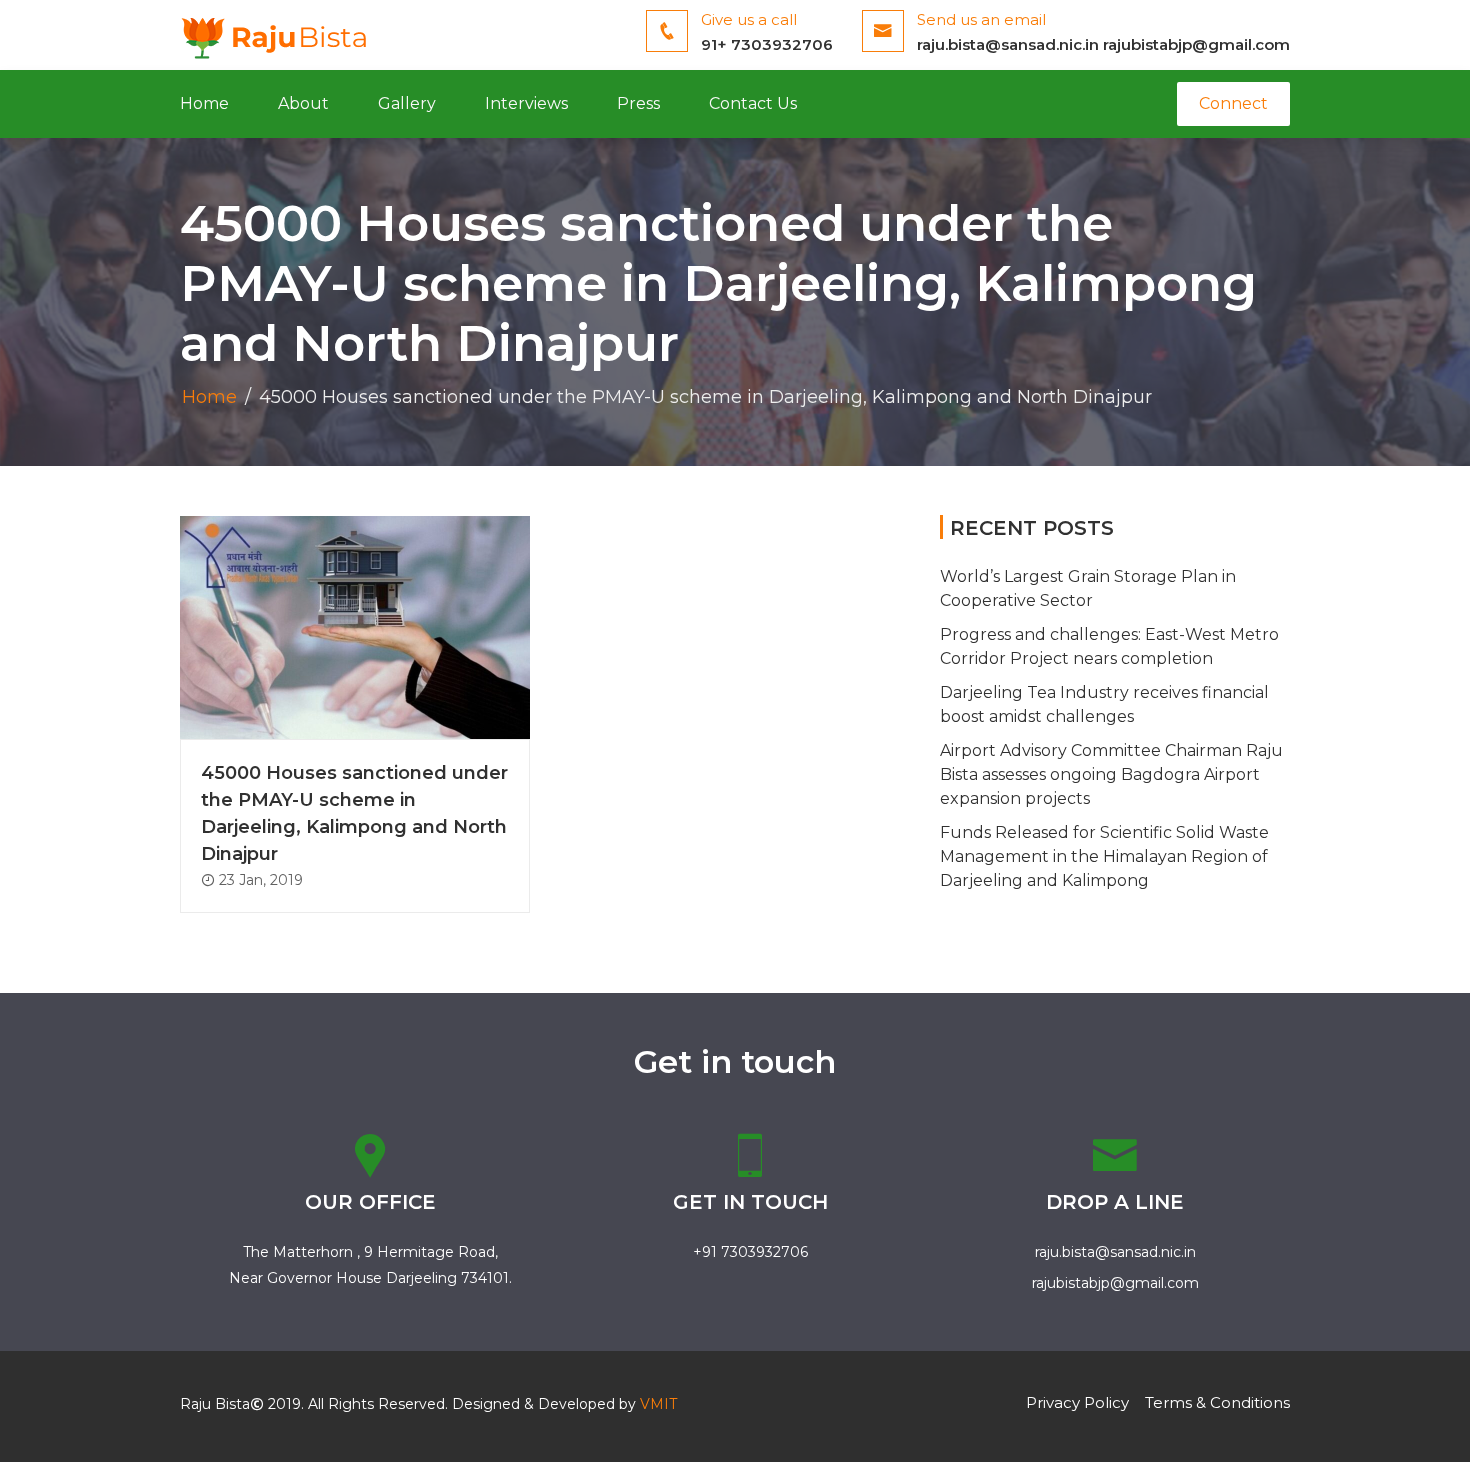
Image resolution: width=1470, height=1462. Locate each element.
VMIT (658, 1404)
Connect (1233, 103)
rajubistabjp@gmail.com (1196, 44)
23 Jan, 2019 (259, 880)
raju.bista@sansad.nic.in (1008, 44)
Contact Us (753, 103)
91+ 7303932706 (767, 44)
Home (204, 103)
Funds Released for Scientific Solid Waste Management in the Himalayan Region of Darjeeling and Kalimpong (1104, 856)
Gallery (407, 103)
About (303, 103)
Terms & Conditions (1217, 1402)
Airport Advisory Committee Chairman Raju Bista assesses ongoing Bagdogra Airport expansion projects (1111, 774)
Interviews (526, 103)
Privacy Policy (1077, 1402)
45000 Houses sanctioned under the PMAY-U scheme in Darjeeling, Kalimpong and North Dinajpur (354, 813)
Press (638, 103)
